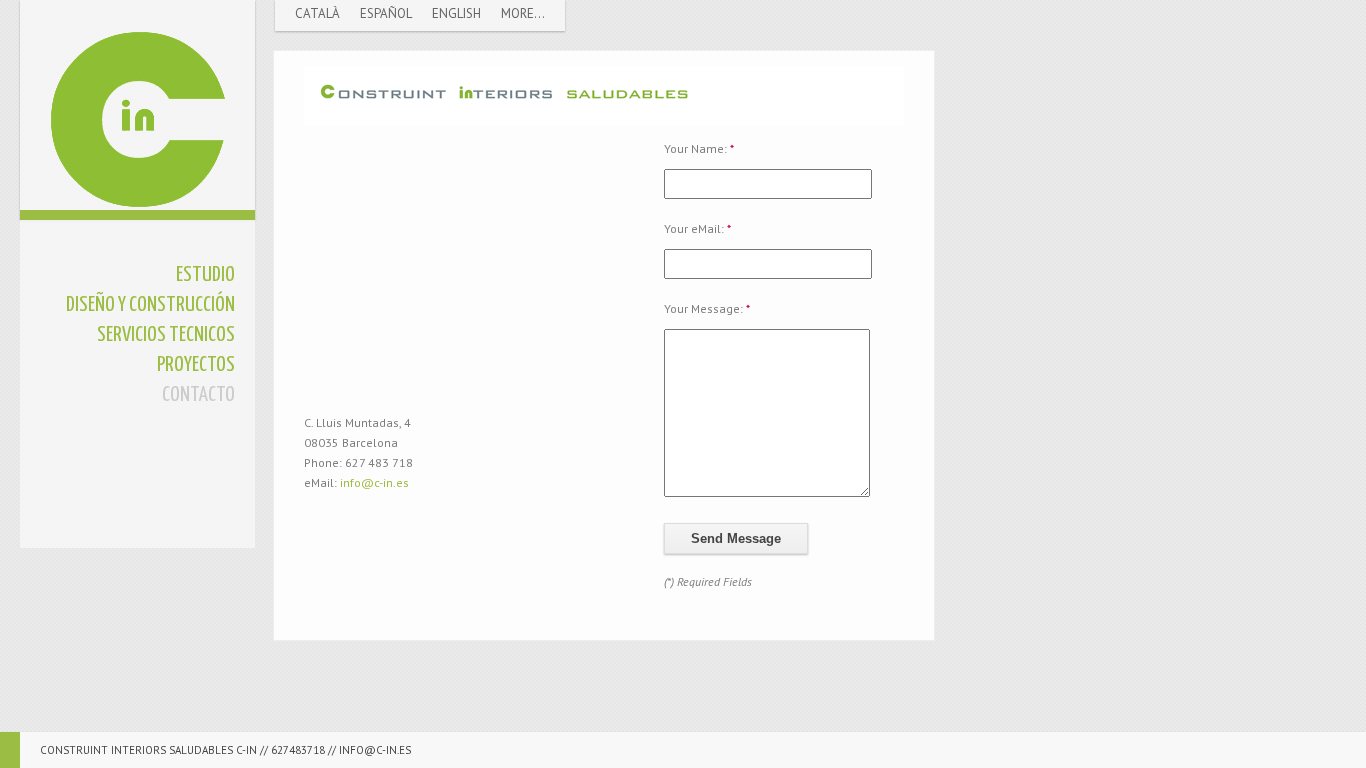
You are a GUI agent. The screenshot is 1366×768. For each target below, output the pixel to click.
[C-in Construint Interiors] (137, 105)
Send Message (736, 538)
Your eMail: (697, 228)
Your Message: (707, 308)
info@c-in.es (374, 482)
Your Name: (699, 148)
